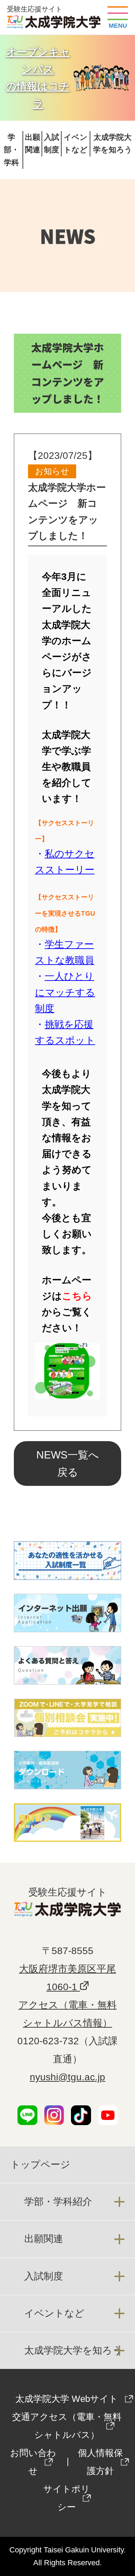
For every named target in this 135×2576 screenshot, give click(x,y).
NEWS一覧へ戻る (68, 1464)
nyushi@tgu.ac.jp (67, 2077)
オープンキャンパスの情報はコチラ (38, 78)
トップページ (40, 2164)
